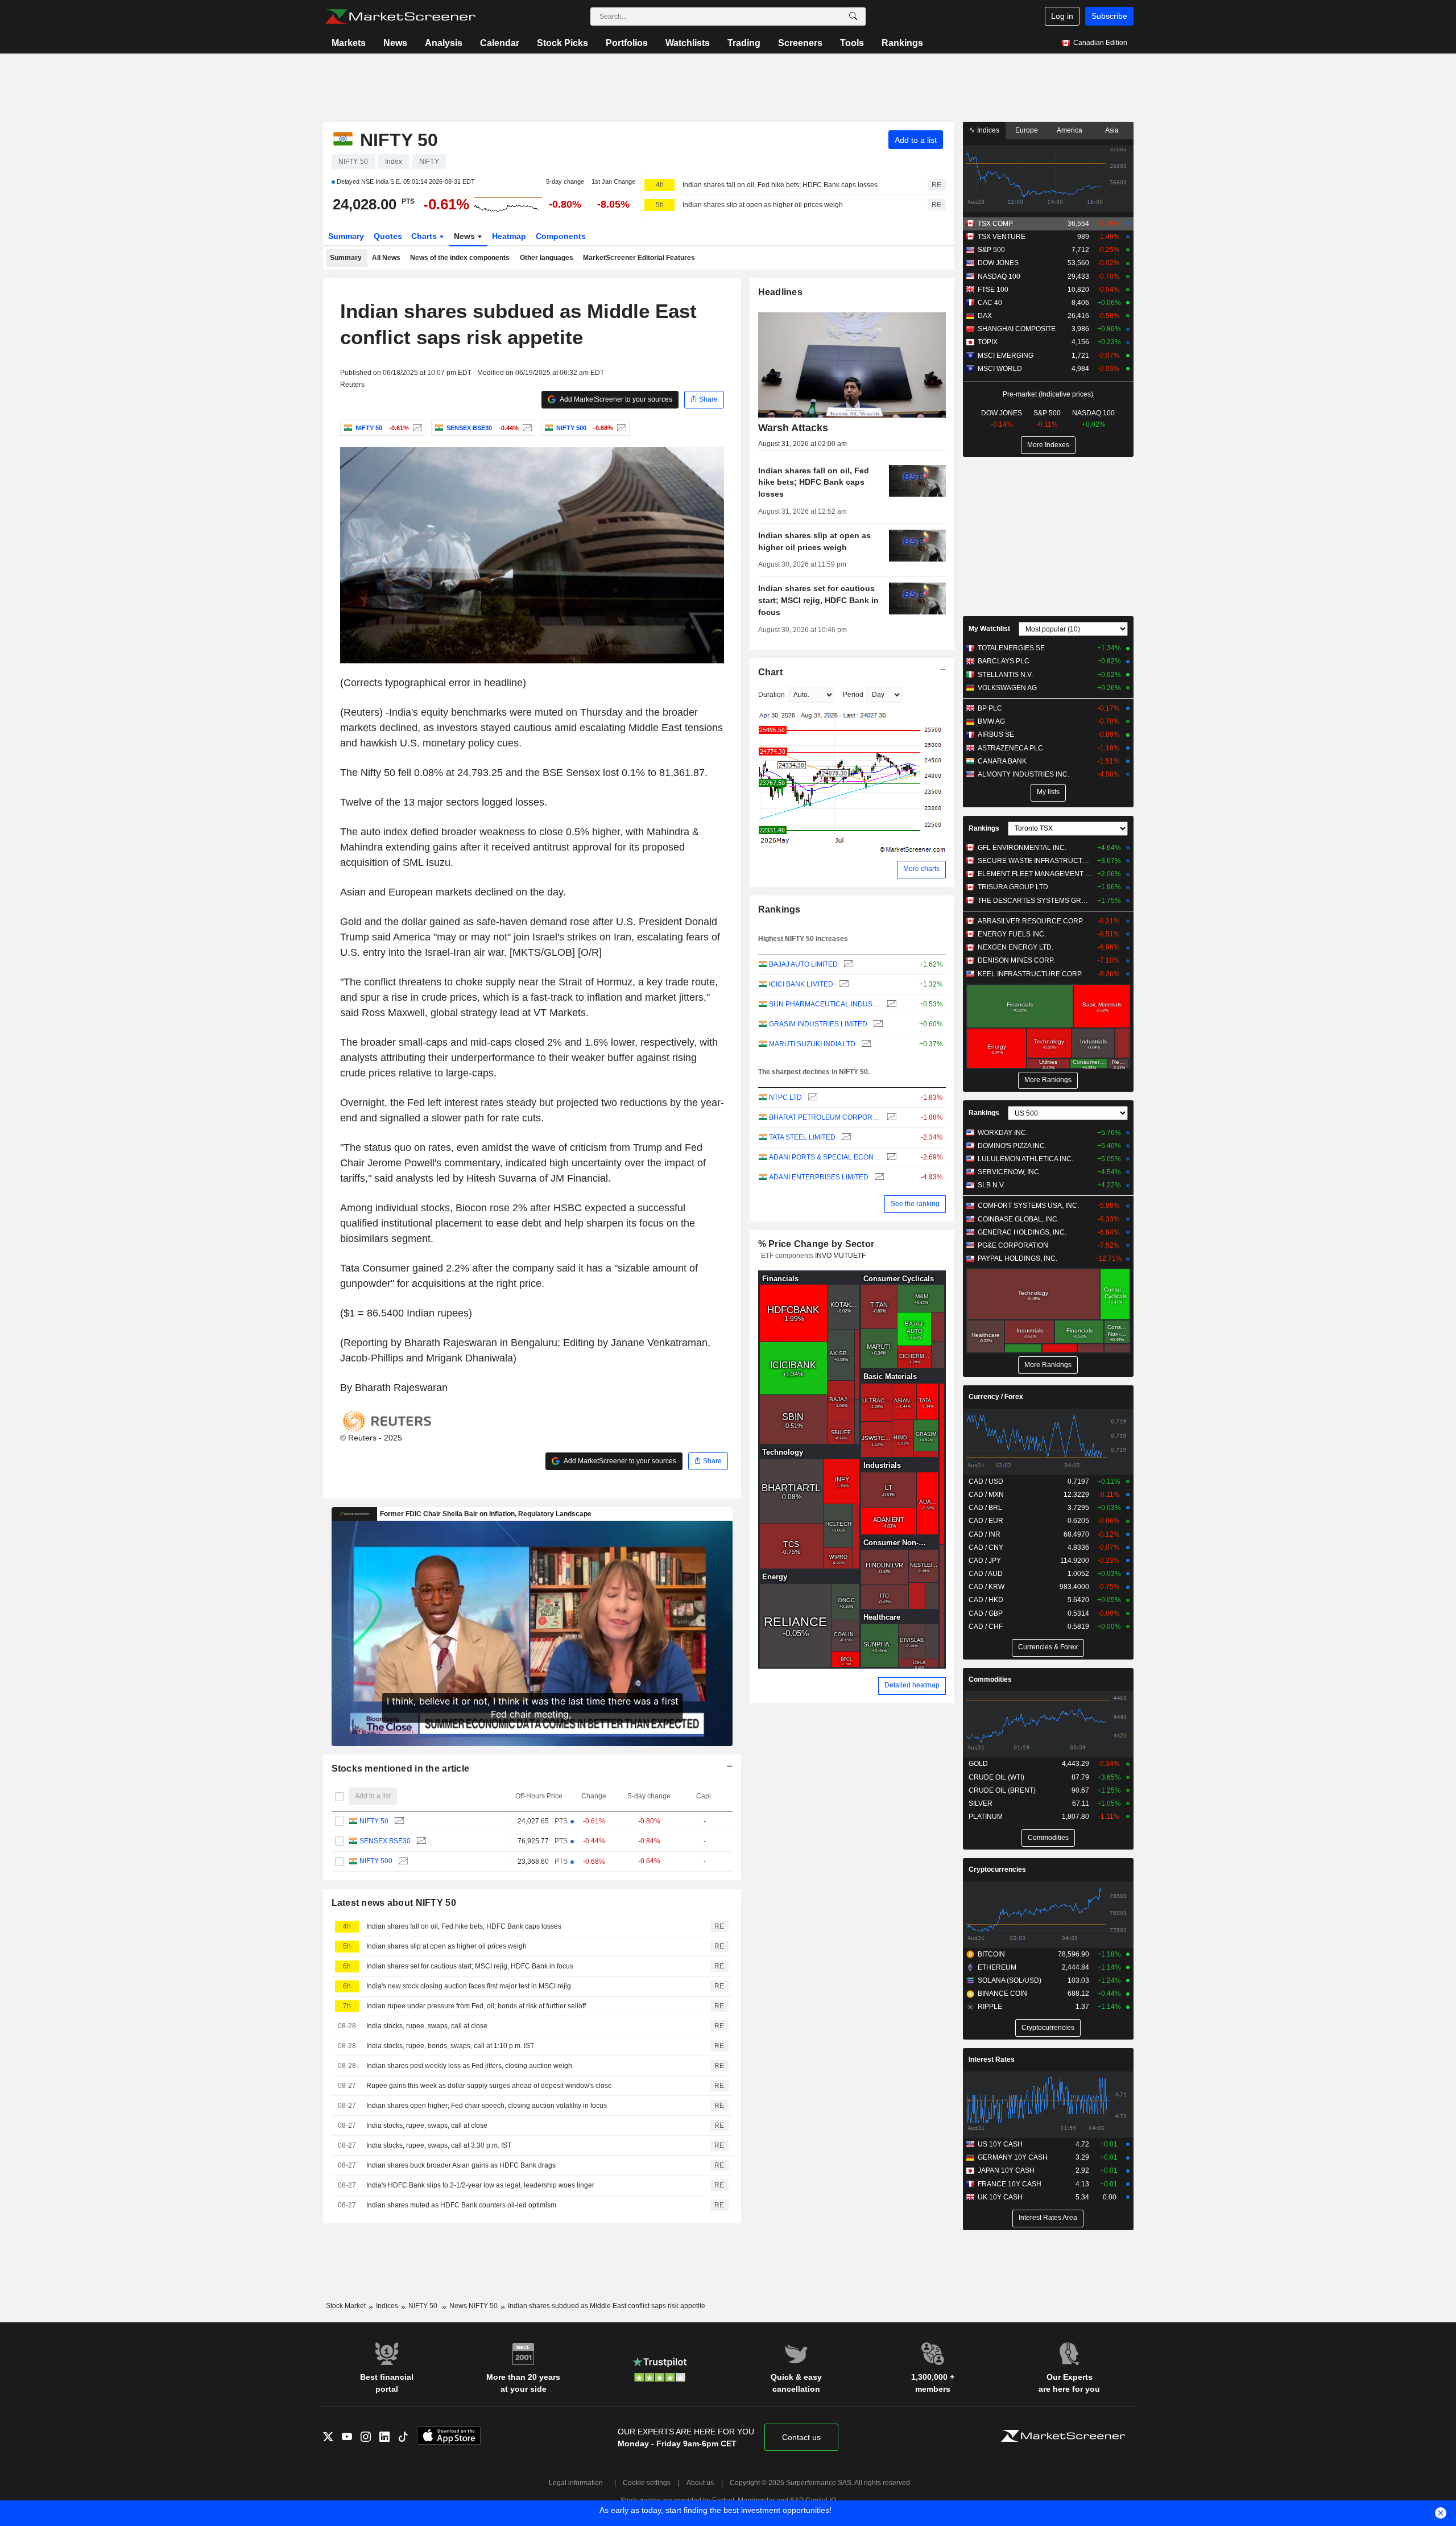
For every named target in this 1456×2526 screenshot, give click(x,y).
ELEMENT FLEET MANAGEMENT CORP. (1035, 874)
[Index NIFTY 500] (620, 428)
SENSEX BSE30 (385, 1841)
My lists (1048, 792)
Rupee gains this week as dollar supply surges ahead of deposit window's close (489, 2086)
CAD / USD (986, 1481)
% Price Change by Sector (816, 1244)
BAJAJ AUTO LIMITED (803, 964)
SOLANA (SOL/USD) (1010, 1980)
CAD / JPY (985, 1561)
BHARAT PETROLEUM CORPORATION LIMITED (825, 1117)
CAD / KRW (986, 1587)
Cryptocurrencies (997, 1869)
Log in (1062, 16)
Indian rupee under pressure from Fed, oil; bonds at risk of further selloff (476, 2006)
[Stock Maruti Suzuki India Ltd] (865, 1044)
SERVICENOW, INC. (1009, 1172)
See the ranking (915, 1204)
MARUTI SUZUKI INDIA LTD (812, 1044)
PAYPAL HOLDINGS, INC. (1017, 1258)
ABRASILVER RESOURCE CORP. (1031, 921)
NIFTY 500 (376, 1861)
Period (853, 695)
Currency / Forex (996, 1397)
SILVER (981, 1803)
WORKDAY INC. (1003, 1133)
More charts (921, 869)
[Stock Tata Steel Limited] (845, 1138)
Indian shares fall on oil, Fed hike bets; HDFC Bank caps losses (780, 185)
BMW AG (991, 721)
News (395, 43)
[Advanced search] (853, 16)
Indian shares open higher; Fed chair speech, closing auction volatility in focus (487, 2106)
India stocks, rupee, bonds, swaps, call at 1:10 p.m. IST (450, 2046)
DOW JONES (998, 263)
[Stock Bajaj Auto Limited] (847, 965)
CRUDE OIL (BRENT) (1002, 1790)
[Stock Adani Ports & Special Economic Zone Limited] (890, 1157)
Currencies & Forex (1048, 1647)
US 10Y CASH (1000, 2144)
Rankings (902, 43)
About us (700, 2483)
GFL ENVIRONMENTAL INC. (1022, 848)
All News (386, 258)
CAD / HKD (986, 1600)
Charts (425, 236)
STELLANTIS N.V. (1005, 675)
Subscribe (1109, 16)
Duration (772, 695)
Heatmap (509, 236)
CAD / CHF (986, 1627)
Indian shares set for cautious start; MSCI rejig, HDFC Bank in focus (470, 1966)
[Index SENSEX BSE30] (526, 428)
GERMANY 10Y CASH (1013, 2157)
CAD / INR (985, 1534)
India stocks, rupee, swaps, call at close (427, 2026)
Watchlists (688, 43)
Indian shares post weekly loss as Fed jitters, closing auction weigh (469, 2066)
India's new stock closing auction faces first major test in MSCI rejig (469, 1986)
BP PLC (990, 708)
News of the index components (460, 258)
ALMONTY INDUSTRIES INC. (1023, 774)
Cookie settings (647, 2483)
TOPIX (988, 342)
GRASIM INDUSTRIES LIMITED (818, 1024)
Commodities (990, 1679)
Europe (1027, 130)
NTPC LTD (785, 1097)
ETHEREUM (997, 1967)
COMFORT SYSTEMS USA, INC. (1028, 1206)
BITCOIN (991, 1954)
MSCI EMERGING (1006, 356)
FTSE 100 (993, 290)
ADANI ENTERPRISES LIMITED (819, 1177)
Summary (346, 236)
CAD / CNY (986, 1547)
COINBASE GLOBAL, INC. (1018, 1219)
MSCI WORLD (1000, 369)
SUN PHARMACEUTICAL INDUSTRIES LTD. (825, 1004)
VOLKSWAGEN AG (1007, 688)
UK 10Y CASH (1000, 2197)
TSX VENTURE (1002, 237)
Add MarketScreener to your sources (615, 399)
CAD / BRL (985, 1508)
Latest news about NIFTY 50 (394, 1903)
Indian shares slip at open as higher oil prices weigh (763, 205)
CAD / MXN (986, 1495)
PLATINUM (986, 1817)
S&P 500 (991, 250)
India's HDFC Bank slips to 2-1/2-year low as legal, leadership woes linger (480, 2185)
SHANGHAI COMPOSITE (1017, 329)
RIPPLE (990, 2007)
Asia (1112, 130)
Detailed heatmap (912, 1685)
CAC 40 (990, 303)
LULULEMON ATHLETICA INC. (1025, 1159)
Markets (349, 43)
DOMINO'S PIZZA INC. (1012, 1146)
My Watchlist (989, 629)
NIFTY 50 (374, 1821)
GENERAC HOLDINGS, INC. (1022, 1232)
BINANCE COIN (1002, 1993)
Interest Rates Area (1048, 2218)
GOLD (978, 1764)
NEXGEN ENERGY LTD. (1016, 947)
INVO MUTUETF (840, 1256)
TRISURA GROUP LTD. (1014, 887)
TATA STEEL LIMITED (802, 1137)
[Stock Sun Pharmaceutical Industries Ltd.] (890, 1004)
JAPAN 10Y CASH (1006, 2170)
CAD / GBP (986, 1613)
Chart (770, 672)
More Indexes (1048, 445)
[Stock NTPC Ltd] (811, 1098)
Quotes (388, 236)
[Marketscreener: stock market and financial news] (400, 16)
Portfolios (627, 43)
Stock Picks (562, 43)
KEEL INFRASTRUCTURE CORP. (1030, 974)
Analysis (444, 43)
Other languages (547, 258)
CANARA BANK (1002, 761)
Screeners (800, 43)
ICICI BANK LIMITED (801, 984)
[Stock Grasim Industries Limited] (877, 1024)
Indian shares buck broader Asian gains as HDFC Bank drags (461, 2165)
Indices (987, 130)
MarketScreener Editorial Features (639, 258)
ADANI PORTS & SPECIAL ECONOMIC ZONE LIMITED (825, 1157)
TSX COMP (995, 224)
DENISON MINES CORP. (1016, 960)
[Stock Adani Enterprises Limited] (878, 1177)
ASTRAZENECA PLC (1010, 748)
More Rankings (1048, 1080)
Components (561, 236)
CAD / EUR (986, 1521)
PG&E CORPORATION (1013, 1245)
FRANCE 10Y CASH (1010, 2184)
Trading (744, 43)
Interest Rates (992, 2059)
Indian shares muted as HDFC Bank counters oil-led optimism (461, 2205)
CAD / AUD (986, 1574)
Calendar (500, 43)
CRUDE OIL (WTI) (996, 1777)
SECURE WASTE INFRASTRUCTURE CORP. (1035, 861)
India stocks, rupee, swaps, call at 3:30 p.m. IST (439, 2145)
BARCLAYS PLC (1004, 661)
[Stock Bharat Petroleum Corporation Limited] (890, 1118)
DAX (985, 316)
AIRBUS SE (996, 734)
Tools (852, 43)
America (1070, 130)
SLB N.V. (991, 1185)
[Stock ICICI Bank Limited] (843, 985)
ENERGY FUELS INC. (1012, 934)
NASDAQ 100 (999, 276)
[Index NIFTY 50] (416, 428)
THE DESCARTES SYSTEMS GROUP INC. (1035, 901)
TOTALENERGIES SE (1011, 648)
